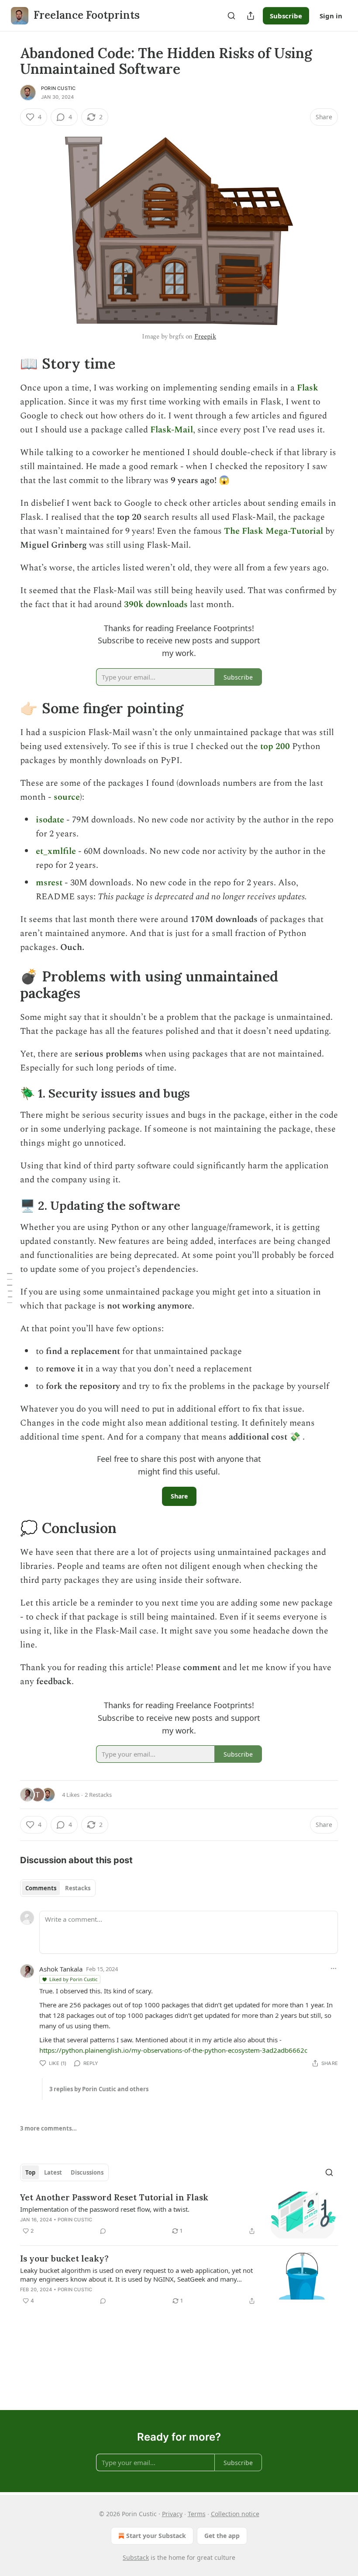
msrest (49, 883)
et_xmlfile (56, 851)
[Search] (231, 16)
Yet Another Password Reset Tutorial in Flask (114, 2197)
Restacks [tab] (78, 1888)
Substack (136, 2557)
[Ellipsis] (334, 1968)
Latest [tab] (53, 2172)
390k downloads (156, 604)
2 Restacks (98, 1795)
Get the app (222, 2536)
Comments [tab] (41, 1888)
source (67, 797)
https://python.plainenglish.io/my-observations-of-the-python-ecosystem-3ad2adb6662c (173, 2050)
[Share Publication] (251, 16)
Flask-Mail (172, 430)
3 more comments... (48, 2128)
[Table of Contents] (10, 1288)
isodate (50, 820)
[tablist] (58, 1888)
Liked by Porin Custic (73, 1979)
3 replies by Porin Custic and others (99, 2089)
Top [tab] (30, 2172)
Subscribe (286, 16)
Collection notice (235, 2514)
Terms (197, 2514)
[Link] (8, 363)
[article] (179, 2215)
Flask (308, 388)
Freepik (205, 337)
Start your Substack (156, 2536)
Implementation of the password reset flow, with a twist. (105, 2209)
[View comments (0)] (103, 2231)
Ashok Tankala (61, 1969)
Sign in (331, 16)
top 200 (275, 746)
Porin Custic (58, 88)
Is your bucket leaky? (64, 2258)
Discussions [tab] (87, 2172)
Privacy (172, 2514)
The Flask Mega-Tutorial (274, 531)
